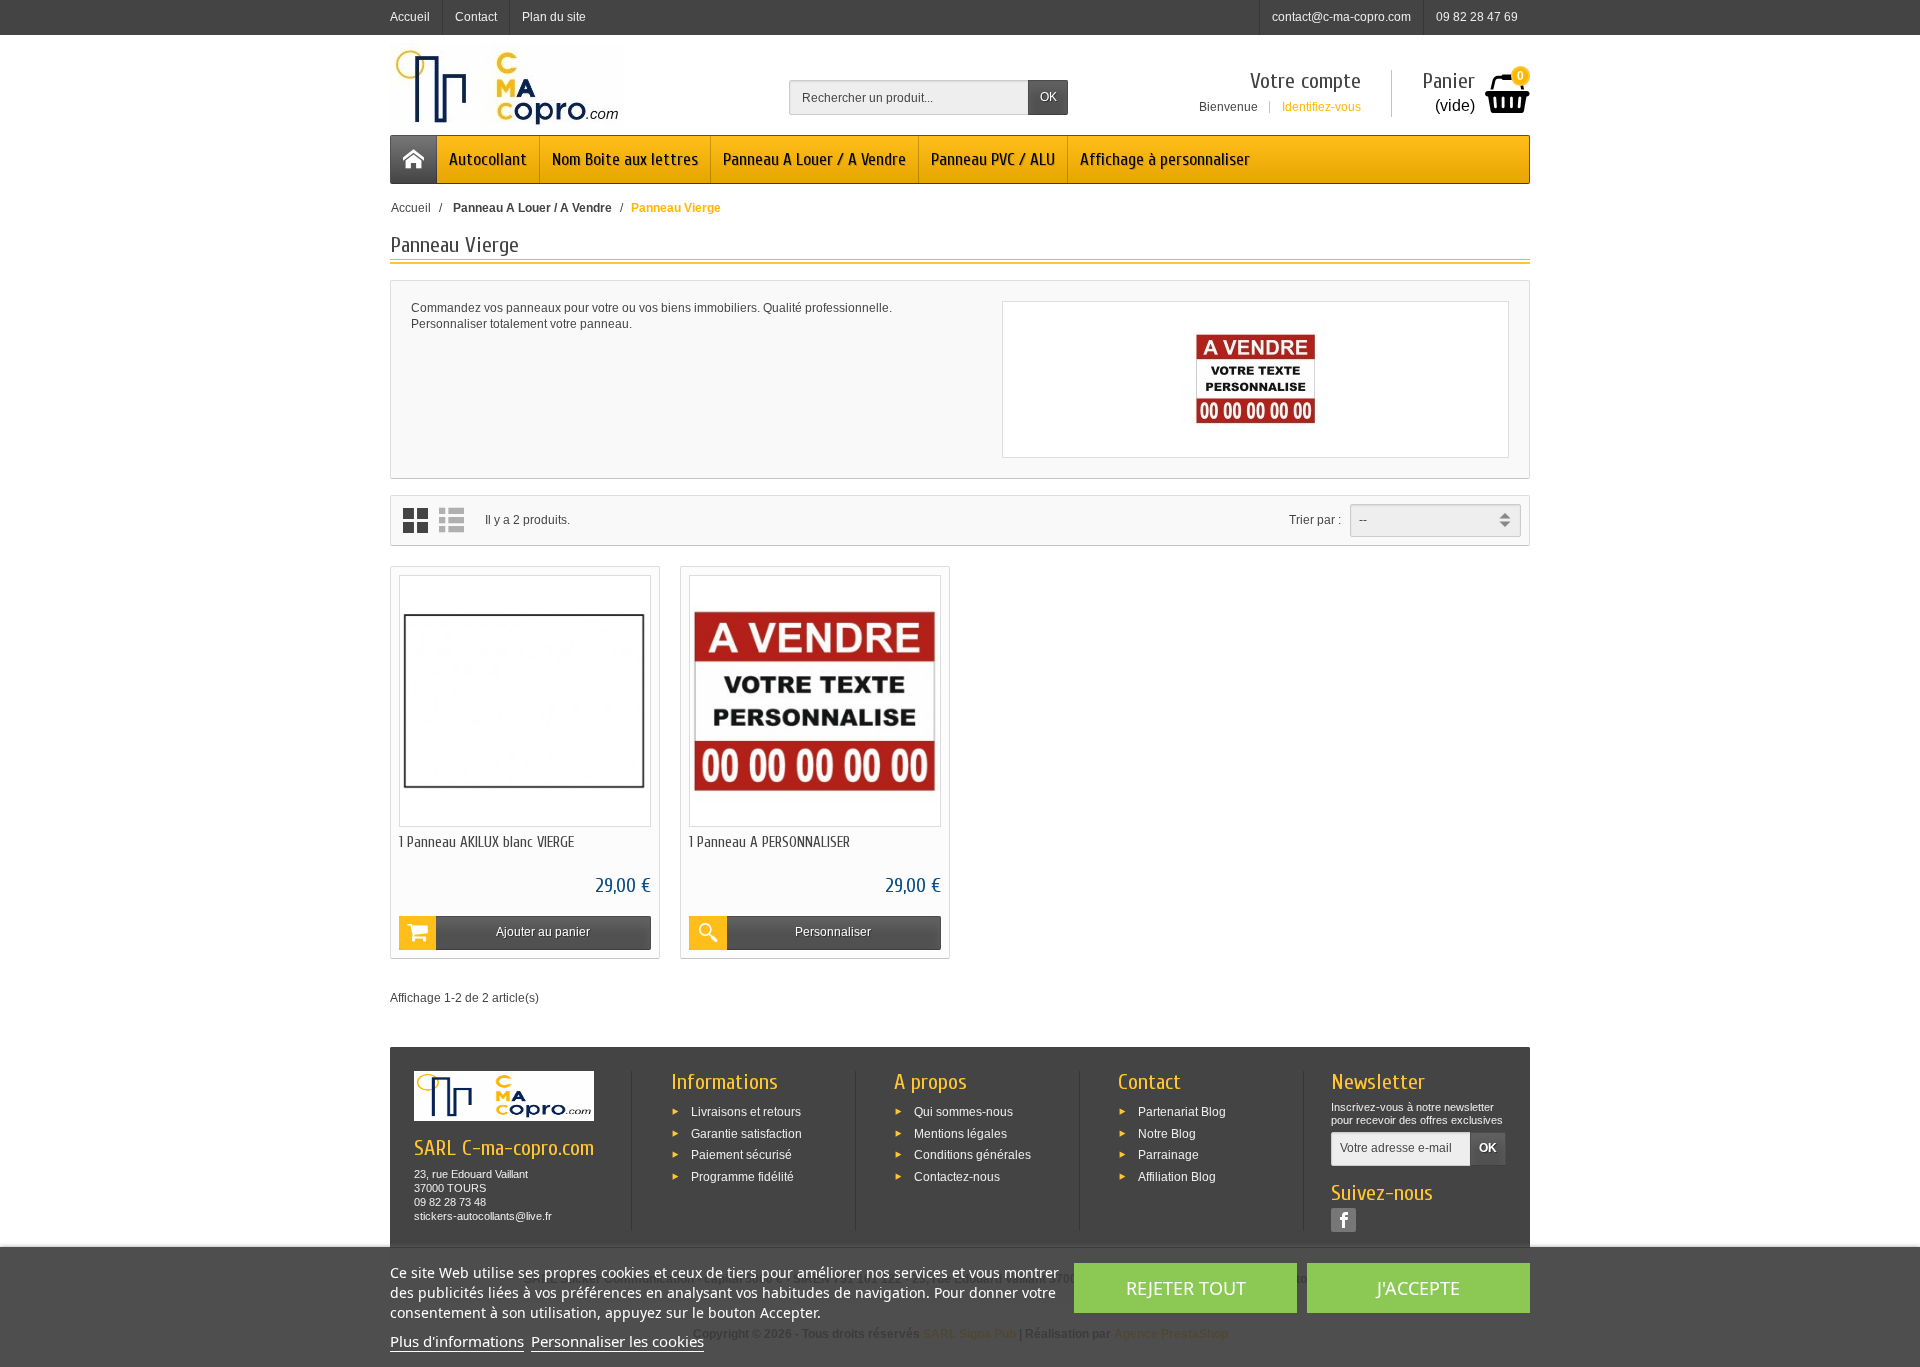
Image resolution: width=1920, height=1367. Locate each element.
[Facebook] (1343, 1220)
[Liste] (451, 520)
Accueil (411, 208)
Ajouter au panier (543, 932)
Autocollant (488, 159)
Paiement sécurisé (741, 1155)
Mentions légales (960, 1133)
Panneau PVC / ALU (993, 159)
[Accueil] (414, 159)
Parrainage (1168, 1155)
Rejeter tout (1186, 1288)
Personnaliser (833, 932)
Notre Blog (1167, 1133)
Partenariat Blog (1182, 1112)
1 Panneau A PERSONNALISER (769, 842)
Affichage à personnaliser (1165, 159)
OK (1048, 97)
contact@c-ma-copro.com (1341, 17)
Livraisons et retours (746, 1112)
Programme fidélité (742, 1177)
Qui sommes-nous (963, 1112)
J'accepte (1418, 1288)
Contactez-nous (957, 1177)
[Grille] (415, 520)
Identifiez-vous (1321, 107)
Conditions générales (972, 1155)
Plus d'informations (457, 1341)
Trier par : (1315, 520)
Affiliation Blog (1177, 1177)
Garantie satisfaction (746, 1133)
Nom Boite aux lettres (625, 159)
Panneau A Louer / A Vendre (814, 159)
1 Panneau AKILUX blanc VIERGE (486, 842)
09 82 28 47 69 (1477, 17)
